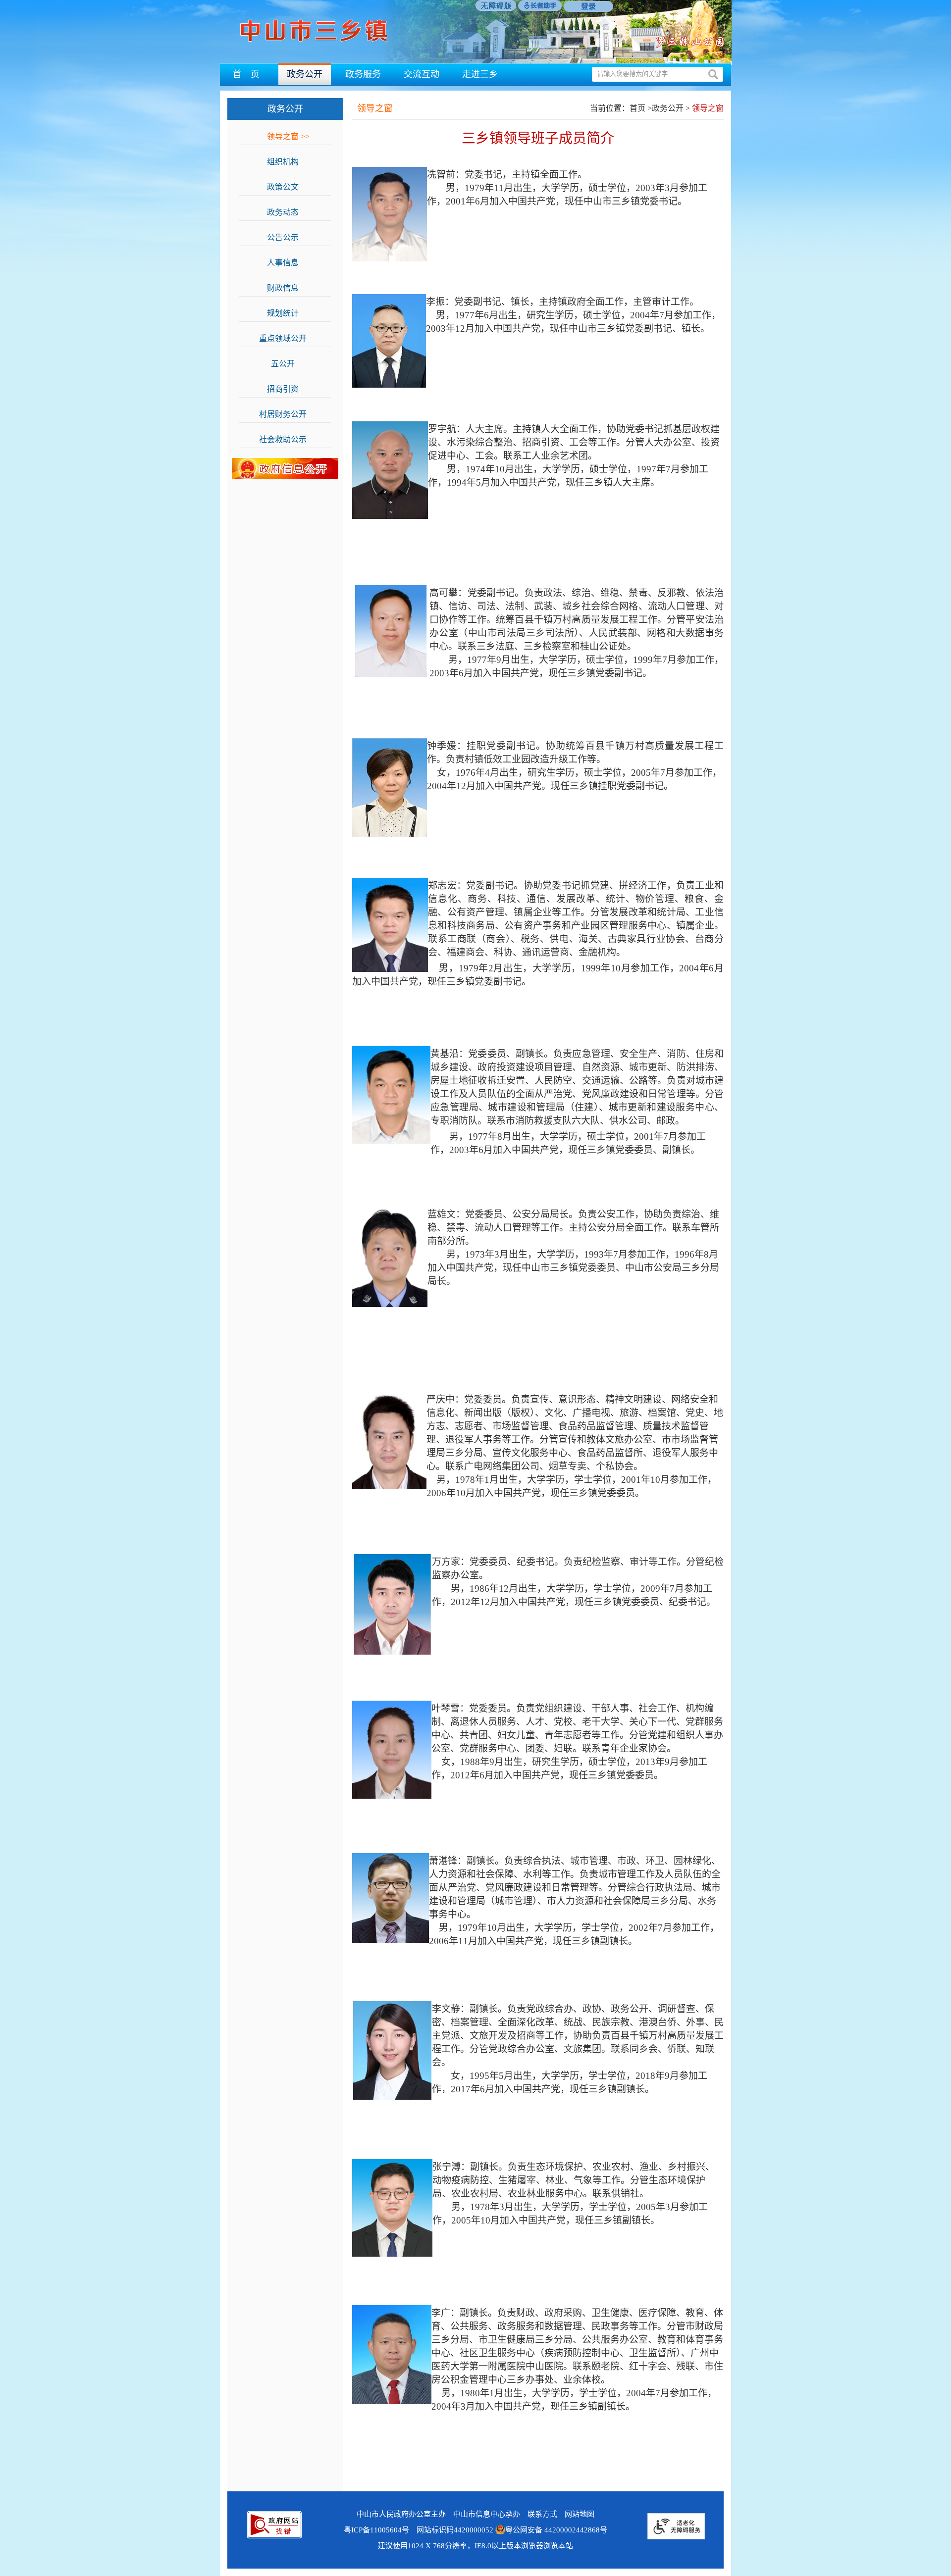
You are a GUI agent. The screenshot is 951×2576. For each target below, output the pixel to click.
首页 (637, 108)
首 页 (246, 74)
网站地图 (580, 2514)
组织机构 (288, 162)
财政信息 (288, 288)
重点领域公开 (288, 338)
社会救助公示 (288, 439)
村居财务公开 (288, 414)
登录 (588, 6)
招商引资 (288, 389)
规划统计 (288, 313)
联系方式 (542, 2514)
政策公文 (288, 187)
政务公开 (305, 74)
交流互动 (422, 74)
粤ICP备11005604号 (376, 2530)
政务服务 (363, 74)
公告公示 (288, 237)
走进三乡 (480, 74)
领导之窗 (288, 136)
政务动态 (288, 212)
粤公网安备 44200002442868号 (556, 2530)
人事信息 (288, 263)
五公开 (288, 364)
